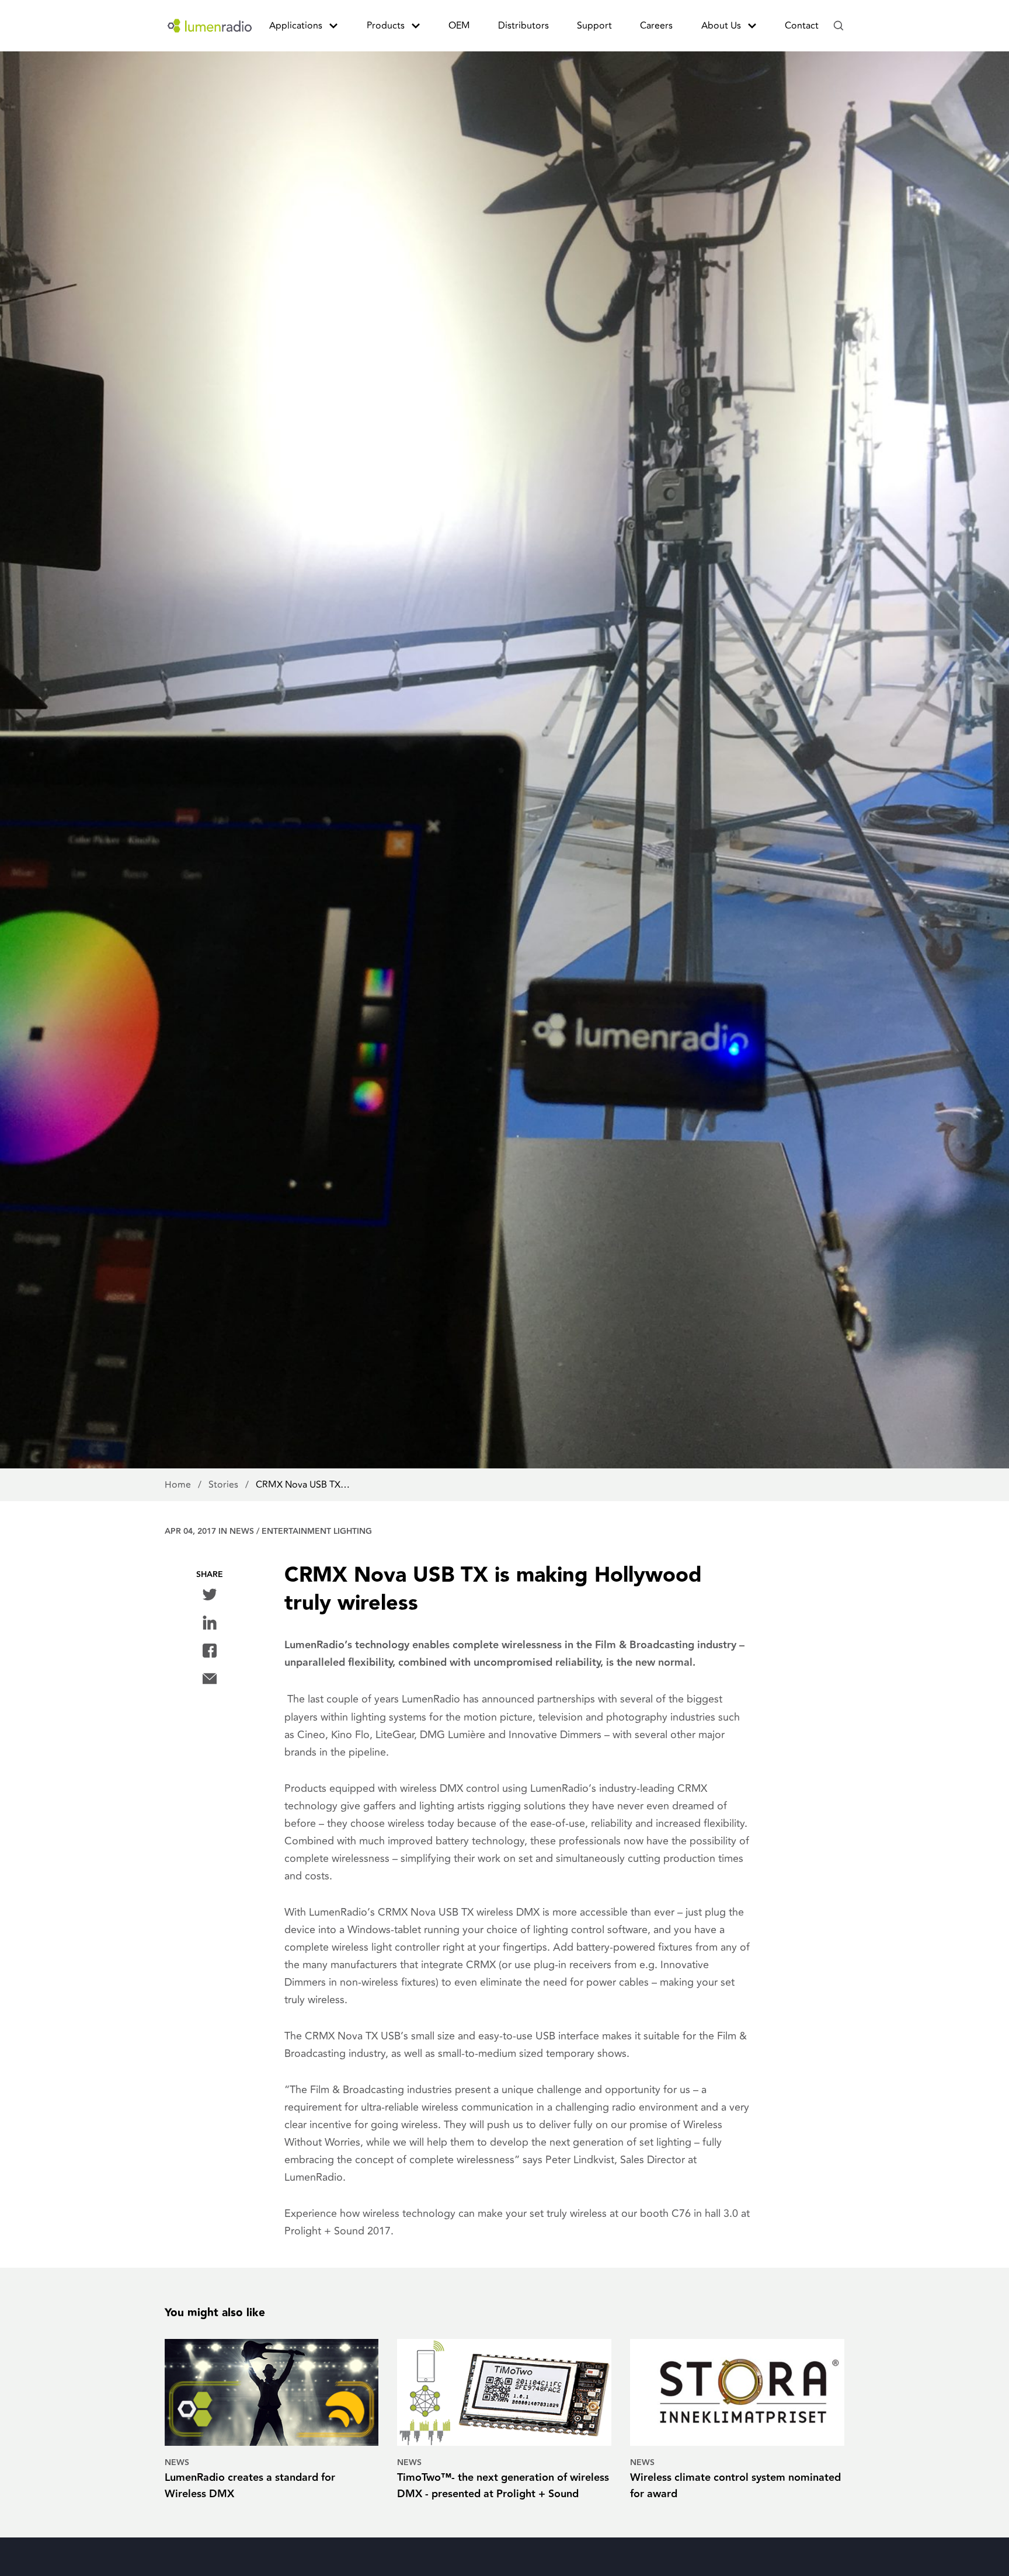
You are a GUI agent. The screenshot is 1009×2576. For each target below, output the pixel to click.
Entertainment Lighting (317, 1531)
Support (594, 26)
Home (179, 1485)
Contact (802, 26)
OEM (459, 26)
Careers (656, 26)
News (242, 1531)
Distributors (523, 26)
